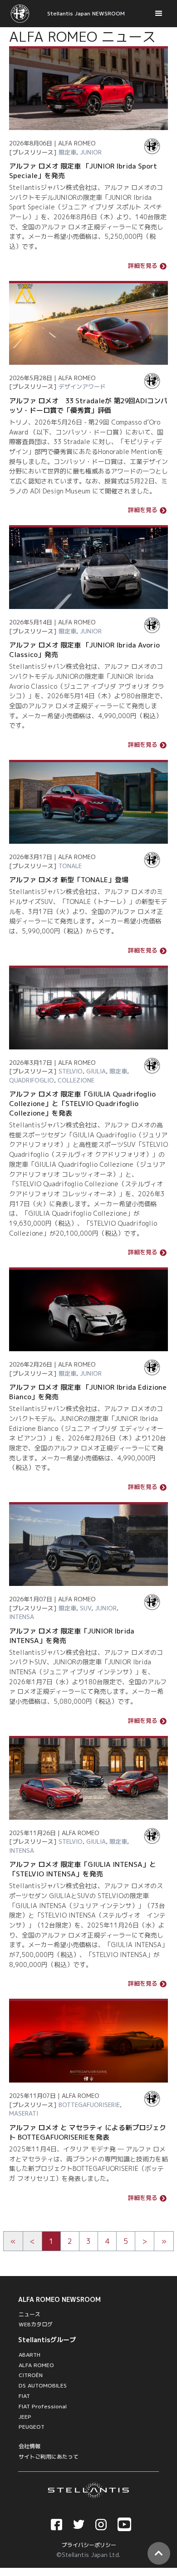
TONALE (70, 866)
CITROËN (31, 2375)
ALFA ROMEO (36, 2365)
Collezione (76, 1080)
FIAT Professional (43, 2406)
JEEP (25, 2417)
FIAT (24, 2396)
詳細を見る (143, 266)
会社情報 (29, 2446)
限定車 (67, 152)
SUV (86, 1608)
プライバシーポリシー (89, 2545)
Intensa (22, 1617)
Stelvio (71, 1071)
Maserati (24, 2113)
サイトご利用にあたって (49, 2457)
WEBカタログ (36, 2324)
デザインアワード (82, 387)
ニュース (29, 2314)
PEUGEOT (32, 2427)
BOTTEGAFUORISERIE (89, 2105)
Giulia (96, 1071)
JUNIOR (91, 152)
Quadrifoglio (32, 1080)
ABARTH (29, 2355)
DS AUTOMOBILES (43, 2385)
